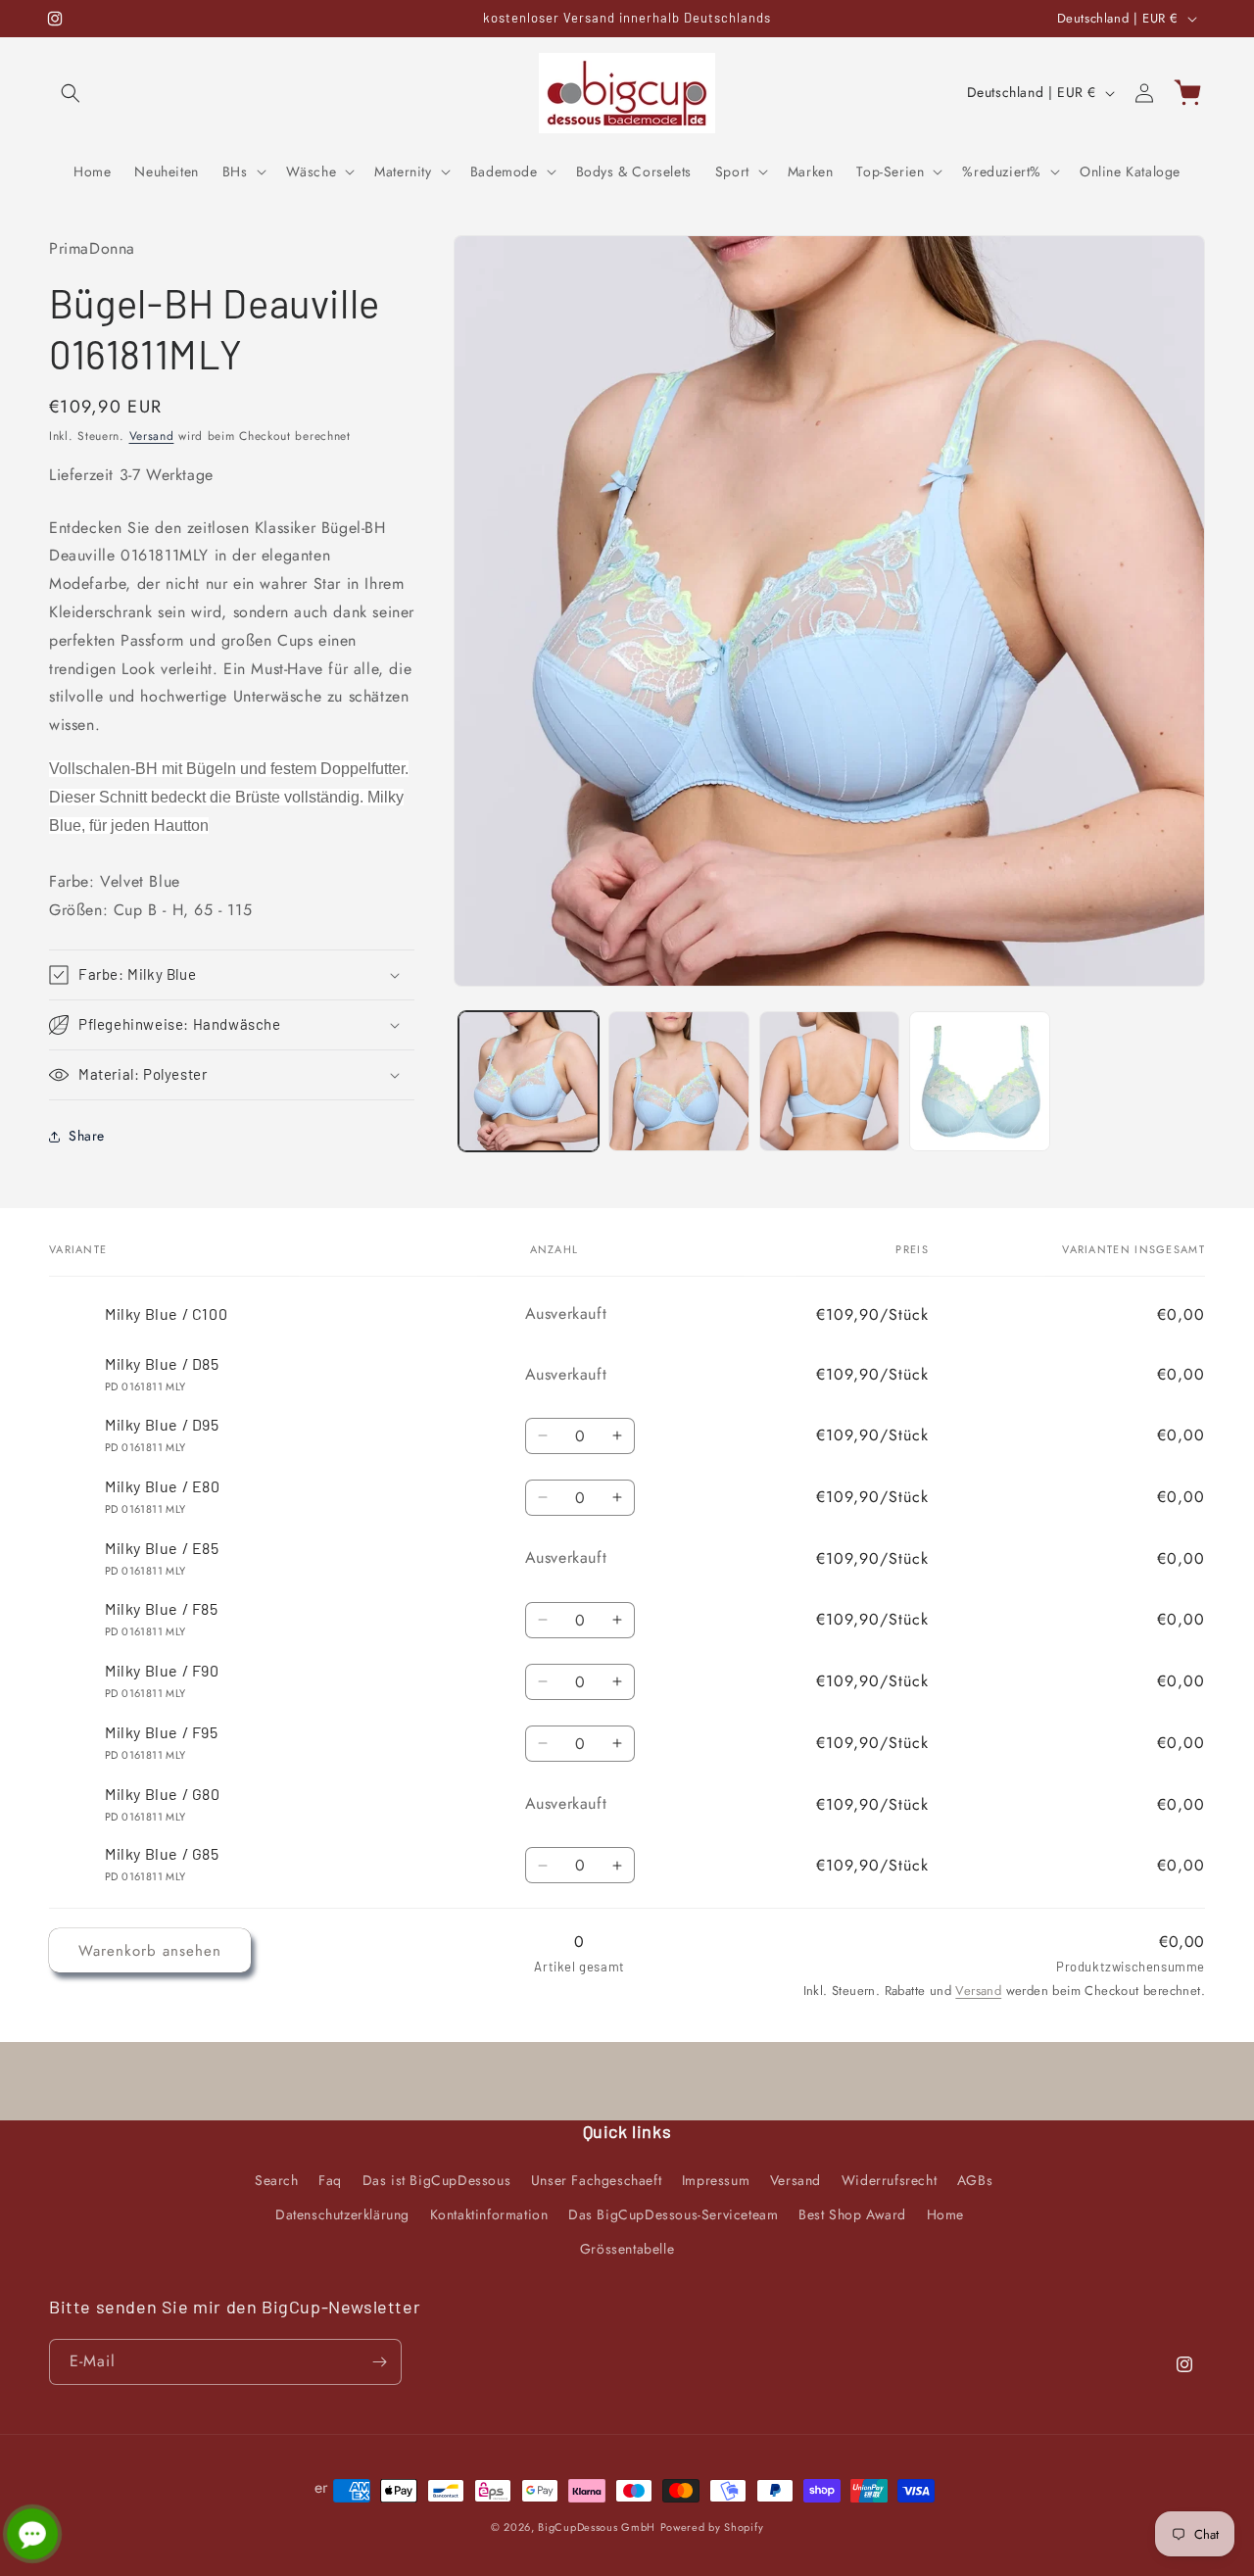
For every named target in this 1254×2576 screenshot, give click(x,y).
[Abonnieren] (379, 2362)
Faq (330, 2180)
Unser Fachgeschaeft (596, 2180)
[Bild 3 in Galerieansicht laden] (829, 1081)
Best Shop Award (852, 2214)
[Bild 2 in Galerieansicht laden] (678, 1081)
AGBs (975, 2180)
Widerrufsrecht (889, 2180)
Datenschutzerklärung (342, 2214)
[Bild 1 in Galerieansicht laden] (529, 1081)
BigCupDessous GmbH (597, 2527)
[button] (71, 93)
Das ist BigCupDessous (437, 2180)
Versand (152, 436)
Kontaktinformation (489, 2214)
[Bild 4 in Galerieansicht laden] (979, 1081)
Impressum (716, 2180)
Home (945, 2214)
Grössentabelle (627, 2249)
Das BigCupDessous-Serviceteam (673, 2214)
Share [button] (87, 1136)
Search (277, 2180)
